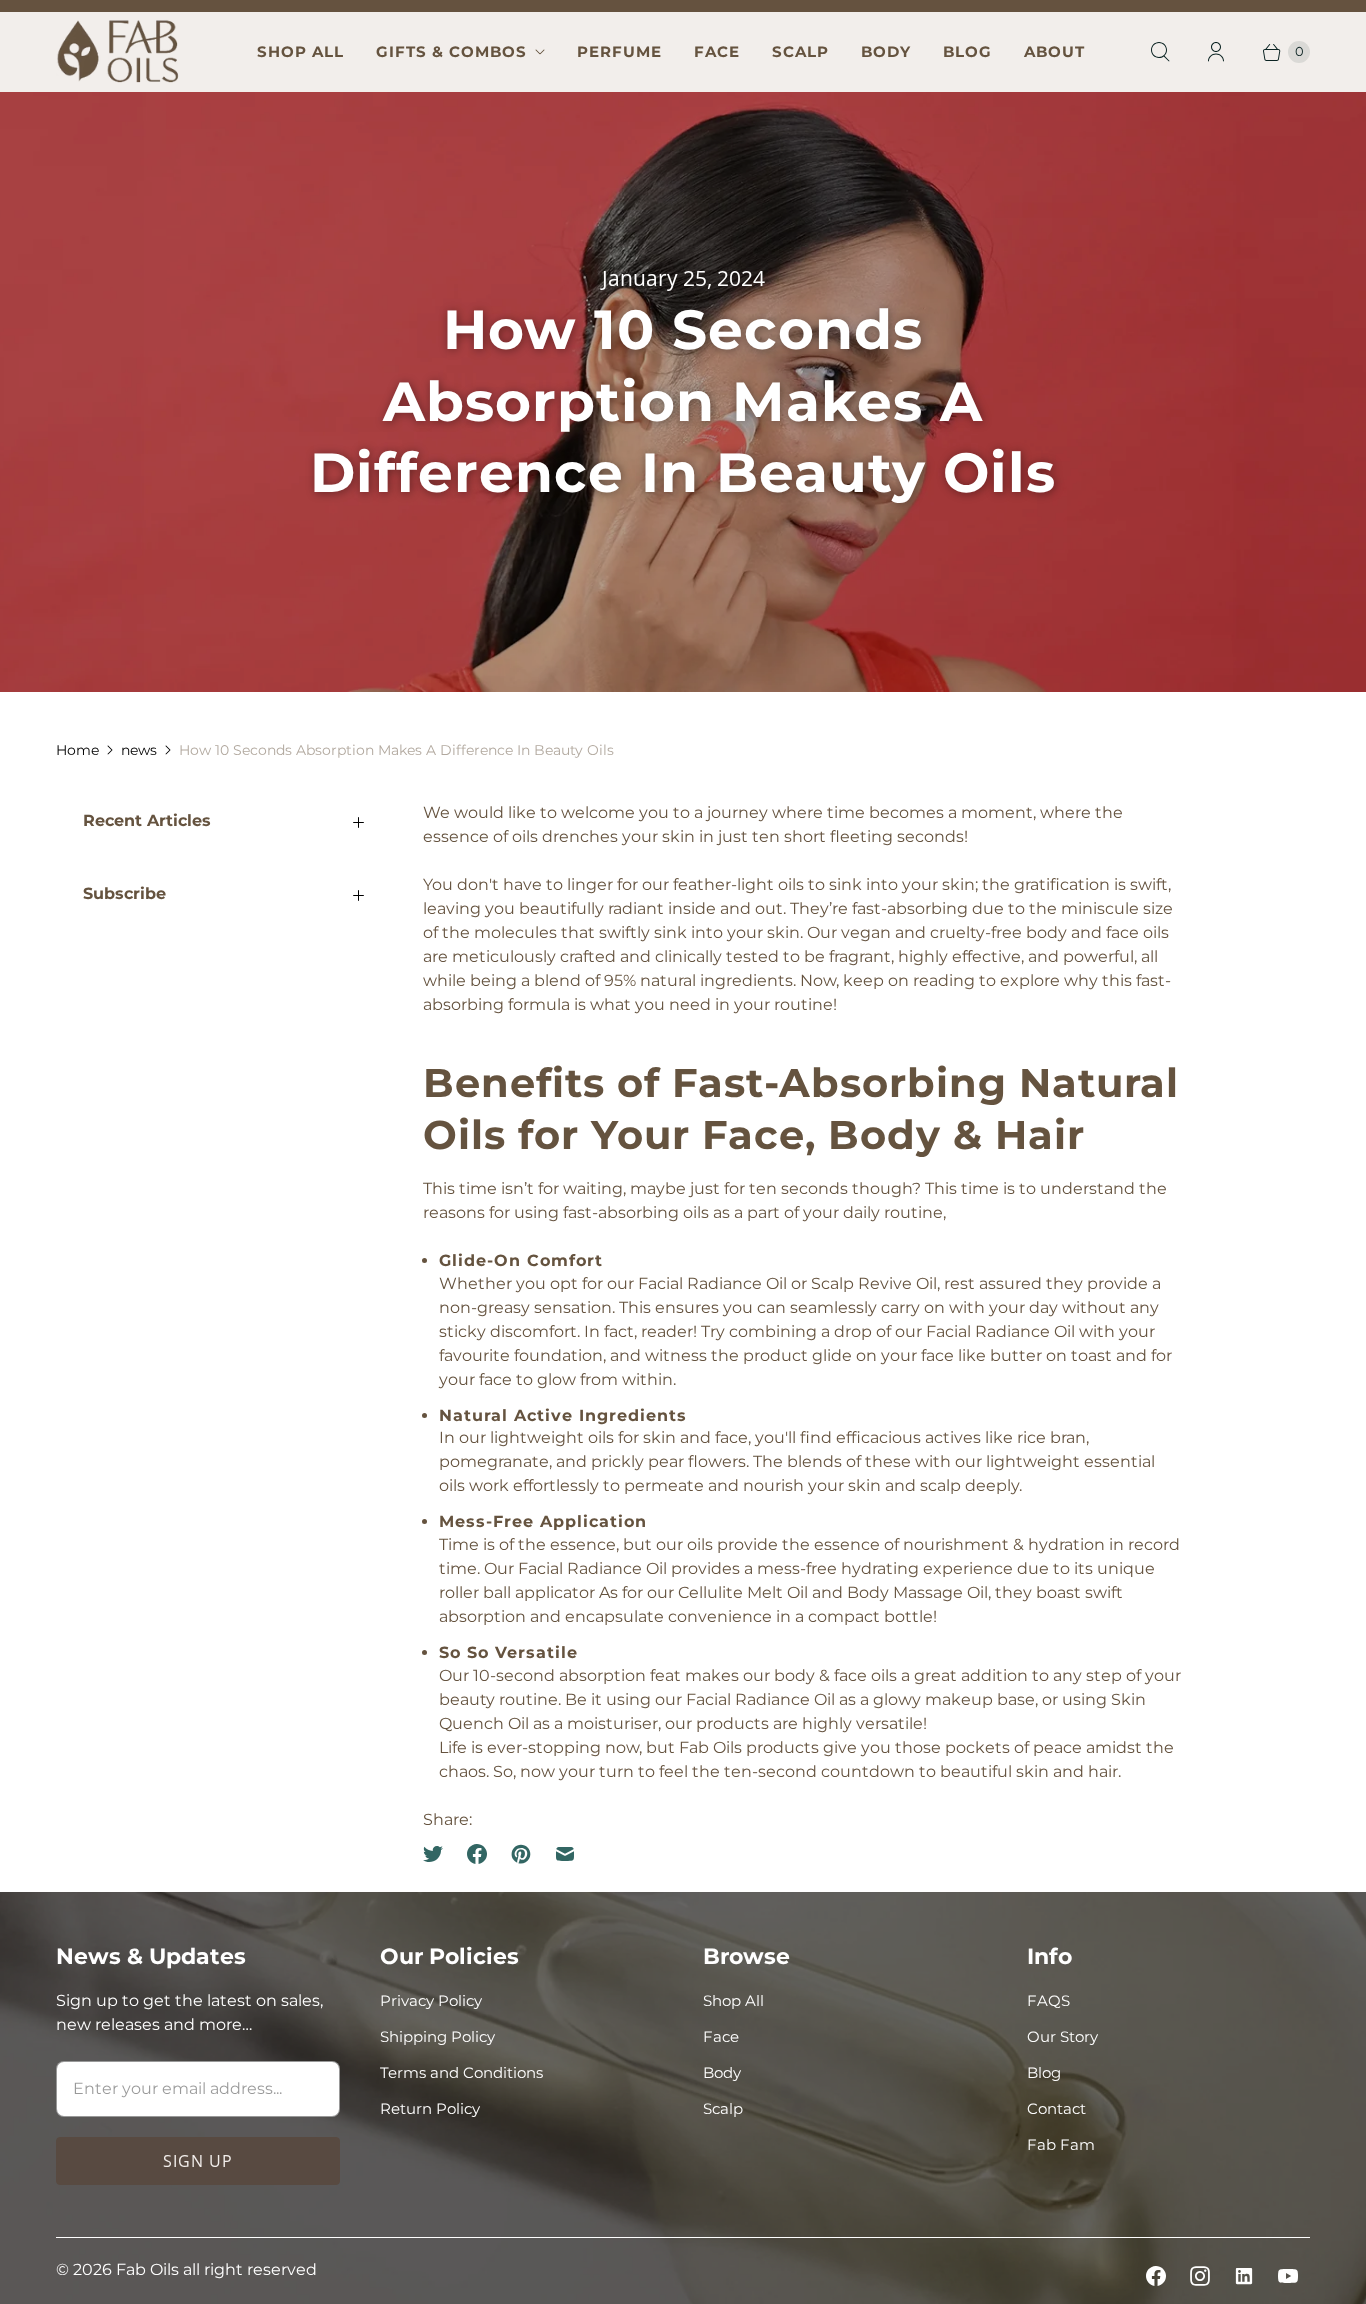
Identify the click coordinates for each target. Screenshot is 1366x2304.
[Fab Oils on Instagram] (1200, 2276)
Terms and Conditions (461, 2072)
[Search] (1160, 52)
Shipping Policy (437, 2036)
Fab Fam (1061, 2144)
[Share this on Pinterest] (521, 1854)
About (1054, 51)
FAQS (1048, 2000)
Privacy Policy (431, 2000)
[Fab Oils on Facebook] (1156, 2276)
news (139, 750)
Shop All (300, 51)
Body (886, 51)
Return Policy (430, 2108)
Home (77, 750)
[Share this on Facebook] (477, 1854)
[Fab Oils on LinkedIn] (1244, 2276)
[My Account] (1216, 52)
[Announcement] (683, 6)
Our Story (1062, 2036)
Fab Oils (147, 2269)
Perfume (619, 51)
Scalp (800, 51)
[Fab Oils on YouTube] (1288, 2276)
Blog (967, 51)
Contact (1056, 2108)
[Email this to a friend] (565, 1854)
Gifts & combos (451, 51)
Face (717, 51)
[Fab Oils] (118, 52)
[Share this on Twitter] (439, 1854)
